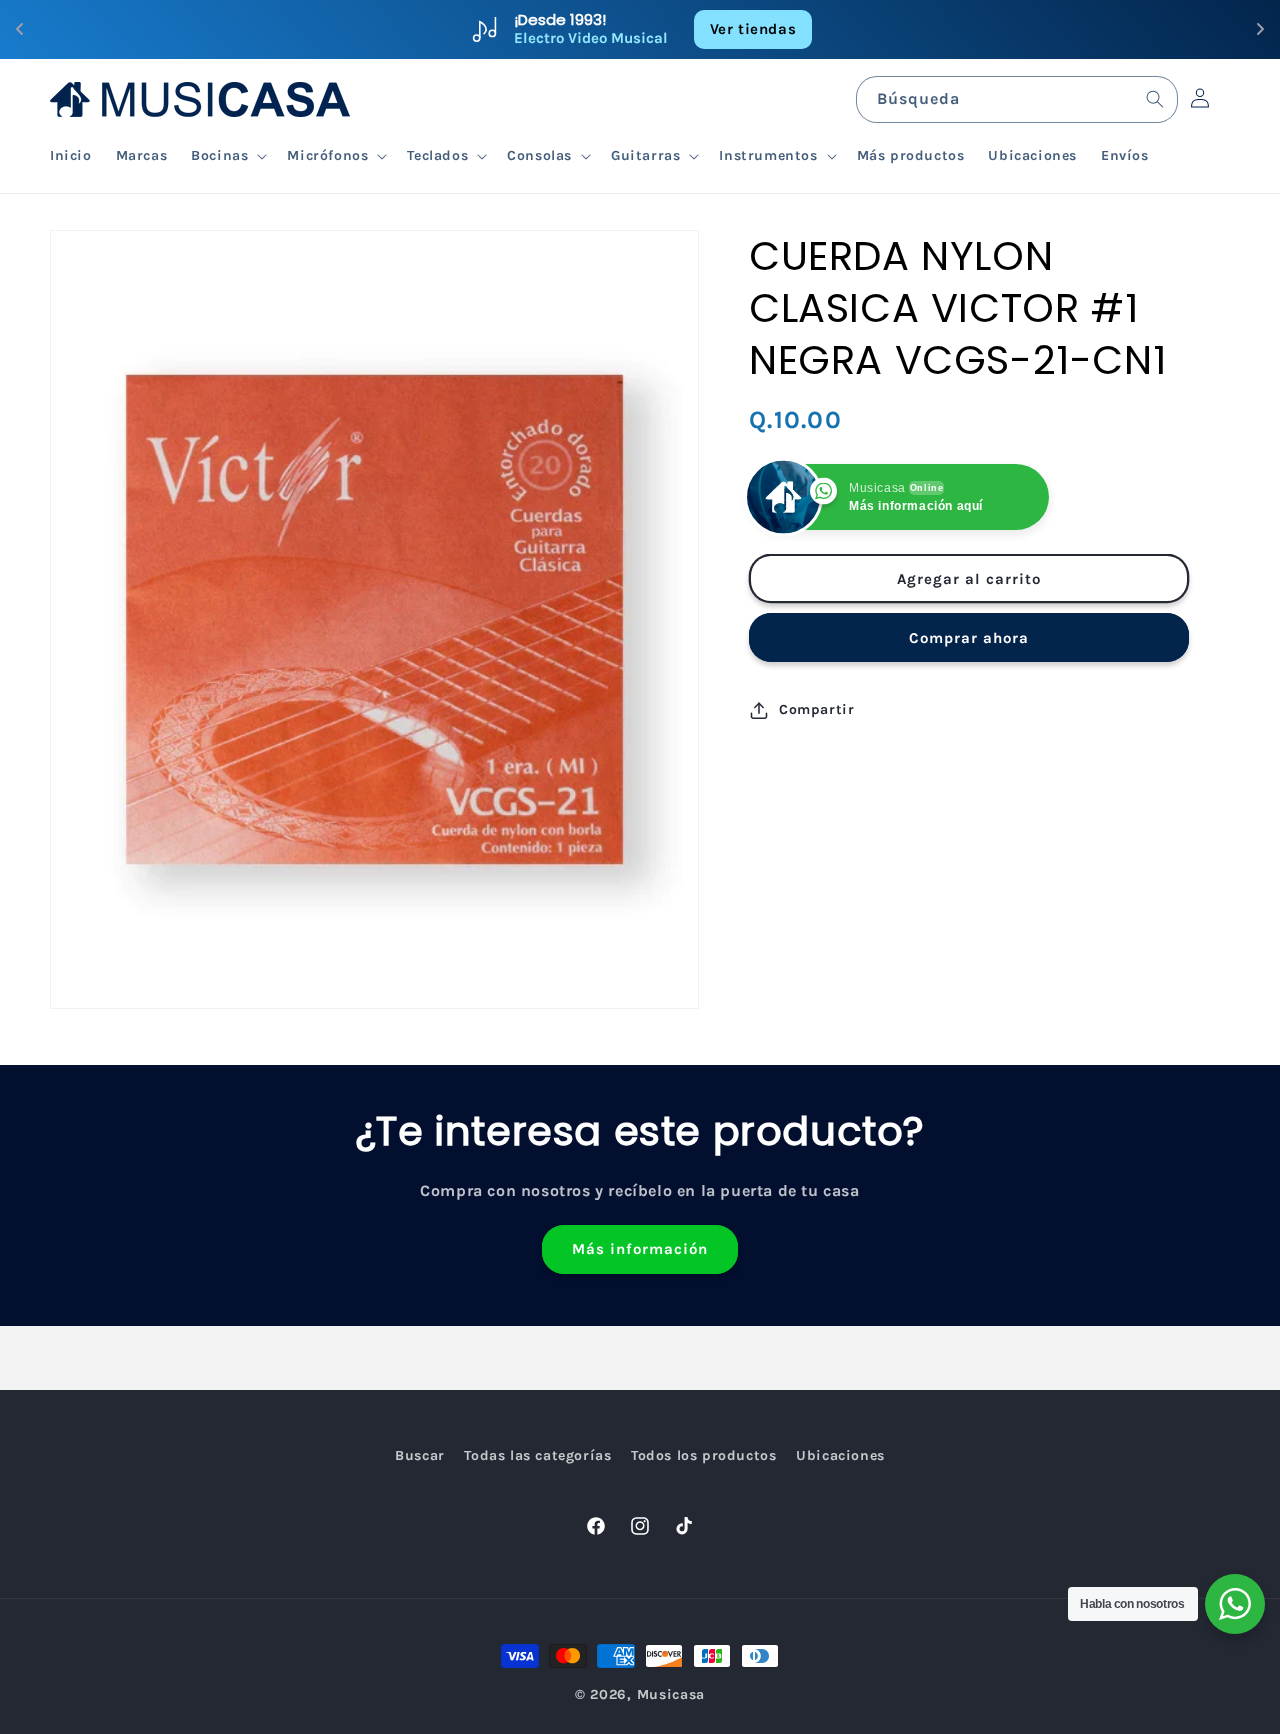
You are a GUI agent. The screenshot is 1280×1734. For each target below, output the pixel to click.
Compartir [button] (816, 709)
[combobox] (1017, 99)
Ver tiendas (753, 29)
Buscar (420, 1455)
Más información (640, 1250)
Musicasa (671, 1694)
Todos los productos (703, 1455)
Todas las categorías (537, 1455)
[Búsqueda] (1155, 99)
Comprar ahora (969, 638)
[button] (227, 156)
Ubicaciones (840, 1455)
